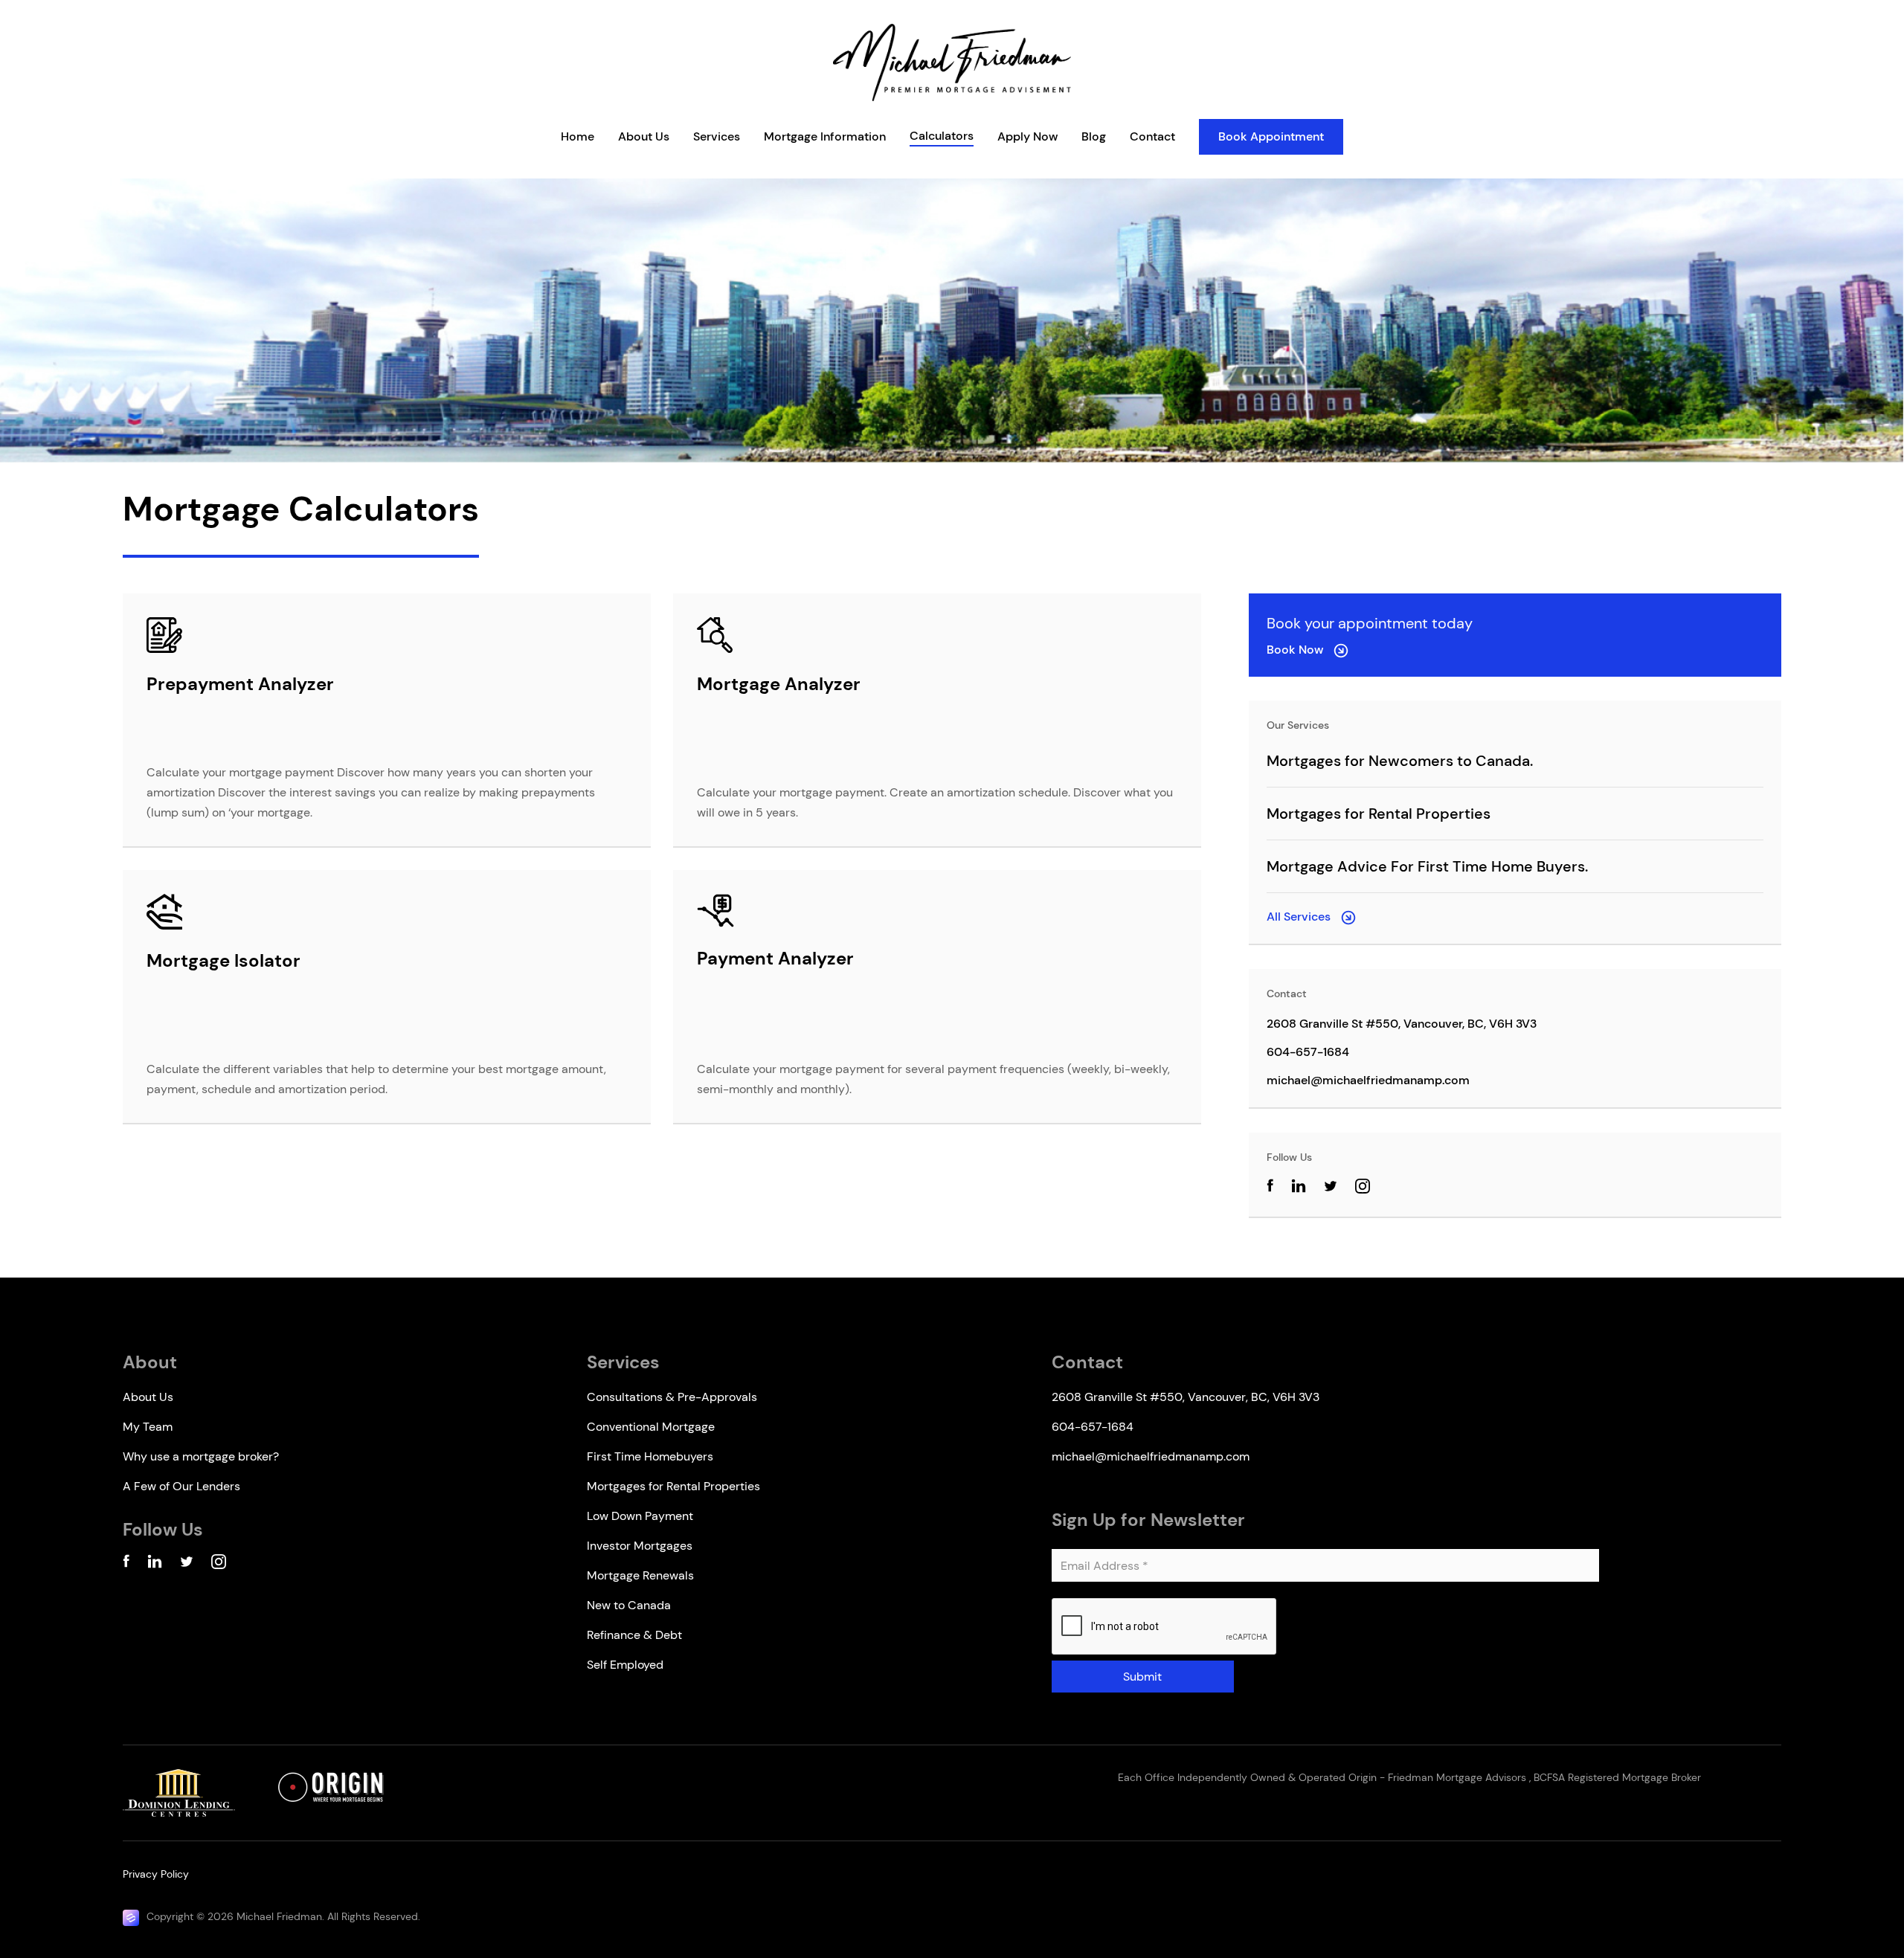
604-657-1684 (1308, 1052)
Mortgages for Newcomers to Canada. (1400, 761)
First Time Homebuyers (650, 1456)
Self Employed (625, 1665)
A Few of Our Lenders (181, 1486)
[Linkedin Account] (155, 1564)
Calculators (942, 136)
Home (578, 136)
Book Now (1296, 650)
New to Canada (629, 1605)
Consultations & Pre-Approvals (672, 1397)
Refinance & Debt (634, 1635)
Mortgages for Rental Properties (1379, 814)
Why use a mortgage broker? (201, 1456)
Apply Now (1027, 136)
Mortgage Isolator (223, 960)
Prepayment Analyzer (240, 684)
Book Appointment (1271, 136)
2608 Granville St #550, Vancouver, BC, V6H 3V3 (1402, 1024)
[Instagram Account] (1363, 1189)
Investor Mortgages (640, 1546)
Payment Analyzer (775, 958)
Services (717, 136)
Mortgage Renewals (640, 1575)
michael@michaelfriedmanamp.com (1368, 1080)
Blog (1094, 136)
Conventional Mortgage (651, 1427)
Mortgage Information (825, 136)
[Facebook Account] (126, 1564)
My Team (148, 1427)
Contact (1152, 136)
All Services (1300, 917)
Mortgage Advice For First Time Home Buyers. (1427, 866)
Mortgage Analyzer (779, 684)
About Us (644, 136)
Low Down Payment (640, 1516)
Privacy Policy (156, 1874)
